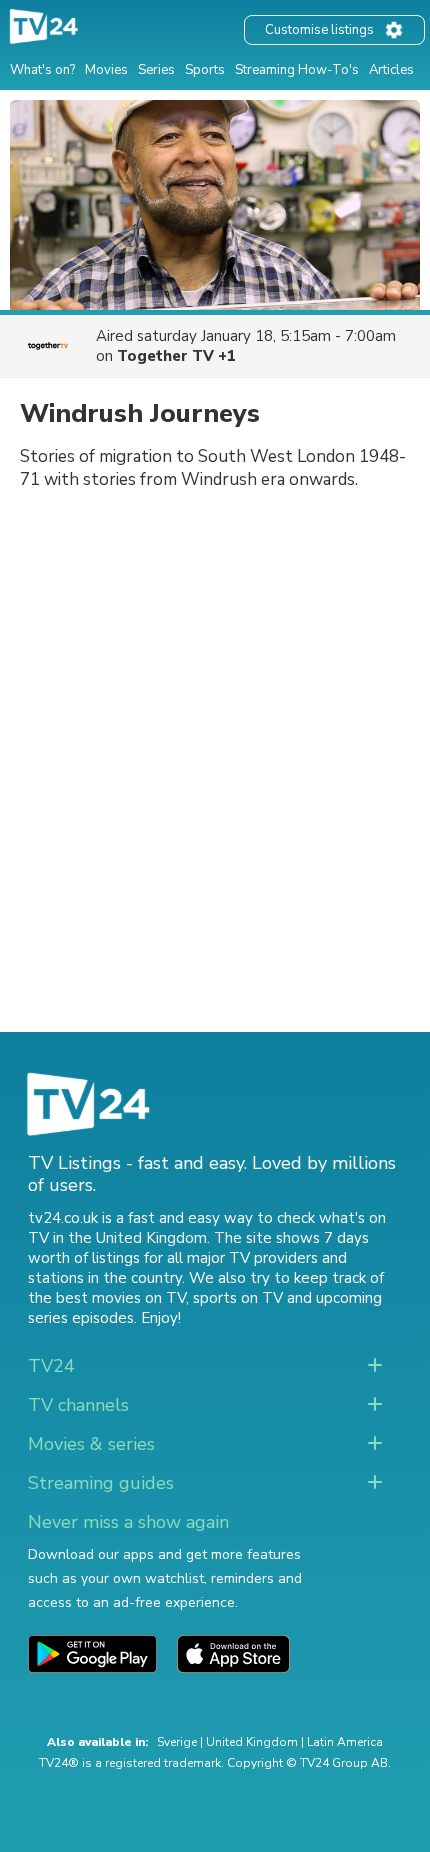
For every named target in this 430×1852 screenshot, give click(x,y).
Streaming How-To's (297, 70)
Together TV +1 (176, 356)
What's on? (42, 70)
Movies (106, 70)
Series (156, 70)
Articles (391, 70)
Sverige (177, 1742)
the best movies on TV (107, 1298)
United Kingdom (252, 1742)
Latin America (345, 1742)
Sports (205, 70)
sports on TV (238, 1298)
